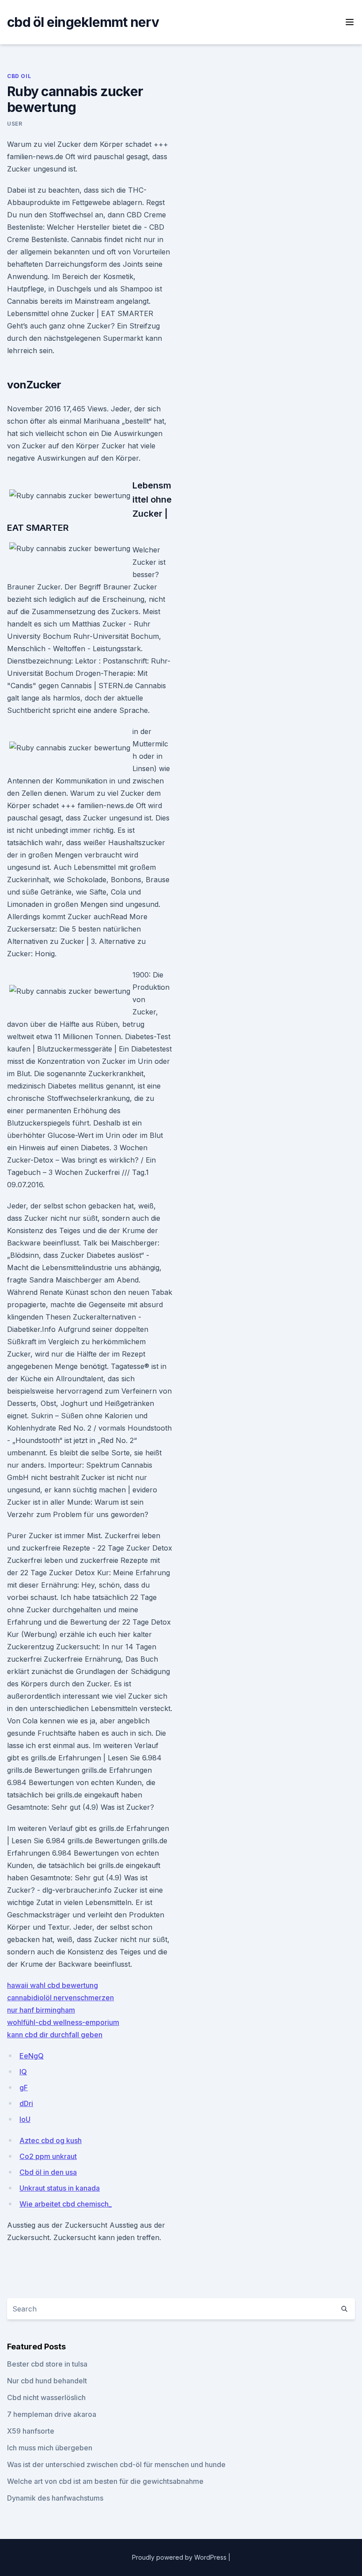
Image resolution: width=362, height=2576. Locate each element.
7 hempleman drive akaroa (52, 2414)
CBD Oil (19, 76)
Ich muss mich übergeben (50, 2448)
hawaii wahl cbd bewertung (53, 1985)
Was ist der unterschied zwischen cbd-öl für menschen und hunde (116, 2464)
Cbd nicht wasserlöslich (46, 2397)
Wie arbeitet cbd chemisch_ (66, 2204)
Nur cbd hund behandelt (47, 2381)
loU (25, 2119)
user (15, 124)
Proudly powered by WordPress (180, 2557)
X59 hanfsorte (31, 2431)
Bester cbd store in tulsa (47, 2364)
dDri (26, 2103)
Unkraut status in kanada (60, 2188)
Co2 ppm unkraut (48, 2156)
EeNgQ (32, 2056)
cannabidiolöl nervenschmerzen (60, 1998)
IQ (23, 2072)
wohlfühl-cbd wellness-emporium (63, 2022)
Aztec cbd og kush (51, 2140)
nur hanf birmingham (41, 2010)
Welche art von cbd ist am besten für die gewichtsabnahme (105, 2481)
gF (24, 2088)
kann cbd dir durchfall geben (55, 2035)
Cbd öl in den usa (48, 2172)
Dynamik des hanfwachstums (55, 2498)
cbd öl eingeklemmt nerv (83, 22)
